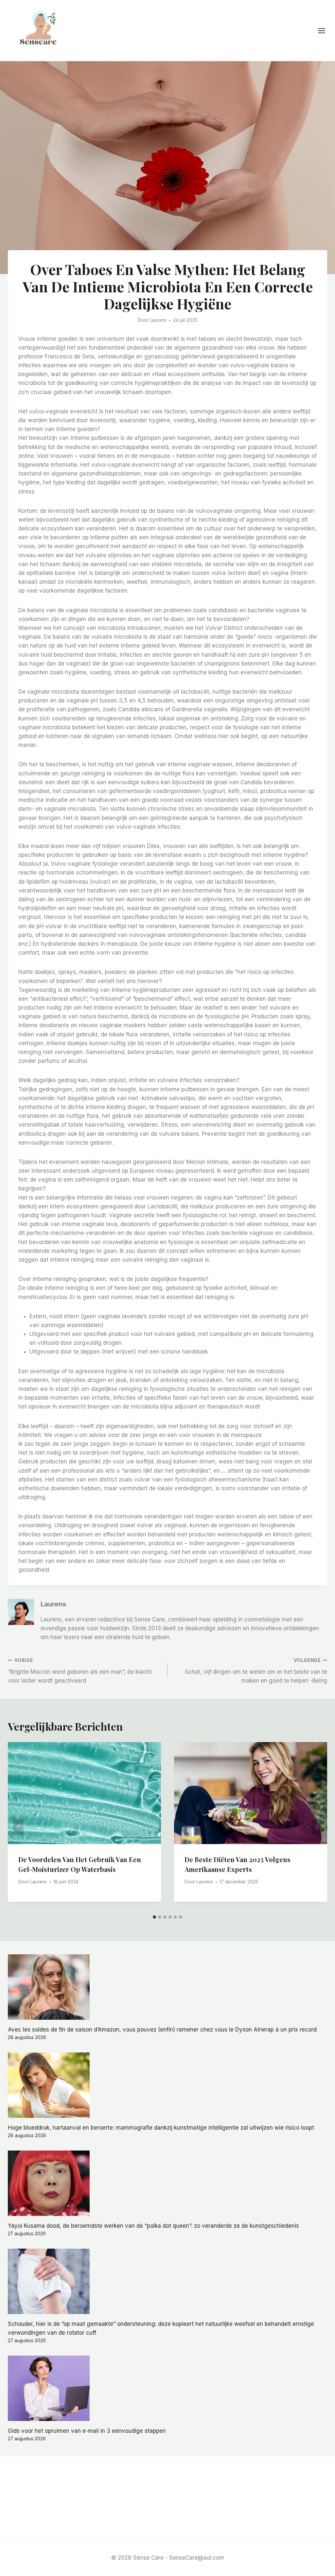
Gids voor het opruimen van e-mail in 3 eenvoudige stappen (87, 2431)
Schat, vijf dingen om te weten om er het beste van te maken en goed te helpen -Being (256, 1671)
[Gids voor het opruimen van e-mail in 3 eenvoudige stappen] (167, 2388)
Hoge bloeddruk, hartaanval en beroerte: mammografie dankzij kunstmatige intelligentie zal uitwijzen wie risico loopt (161, 2128)
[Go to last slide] (18, 1827)
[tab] (154, 1917)
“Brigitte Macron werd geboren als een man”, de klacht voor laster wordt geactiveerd (80, 1671)
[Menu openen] (325, 31)
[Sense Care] (40, 30)
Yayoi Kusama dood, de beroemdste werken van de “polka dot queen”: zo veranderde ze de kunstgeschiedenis (153, 2226)
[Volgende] (317, 1827)
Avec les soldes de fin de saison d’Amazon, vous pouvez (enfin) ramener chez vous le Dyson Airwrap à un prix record (162, 2030)
